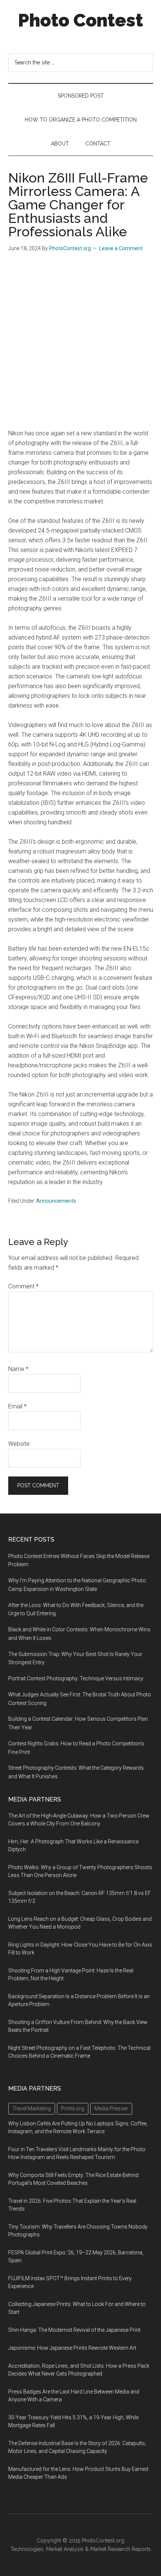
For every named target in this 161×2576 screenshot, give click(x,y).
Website (19, 1444)
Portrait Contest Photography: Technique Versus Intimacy (76, 1678)
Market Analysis (65, 2549)
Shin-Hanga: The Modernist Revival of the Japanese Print (74, 2330)
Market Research (110, 2549)
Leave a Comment (121, 248)
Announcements (56, 1201)
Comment (23, 1286)
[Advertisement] (80, 344)
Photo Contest (80, 20)
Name (18, 1369)
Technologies (27, 2549)
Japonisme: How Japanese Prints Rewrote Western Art (72, 2348)
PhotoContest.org (103, 2540)
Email (17, 1406)
